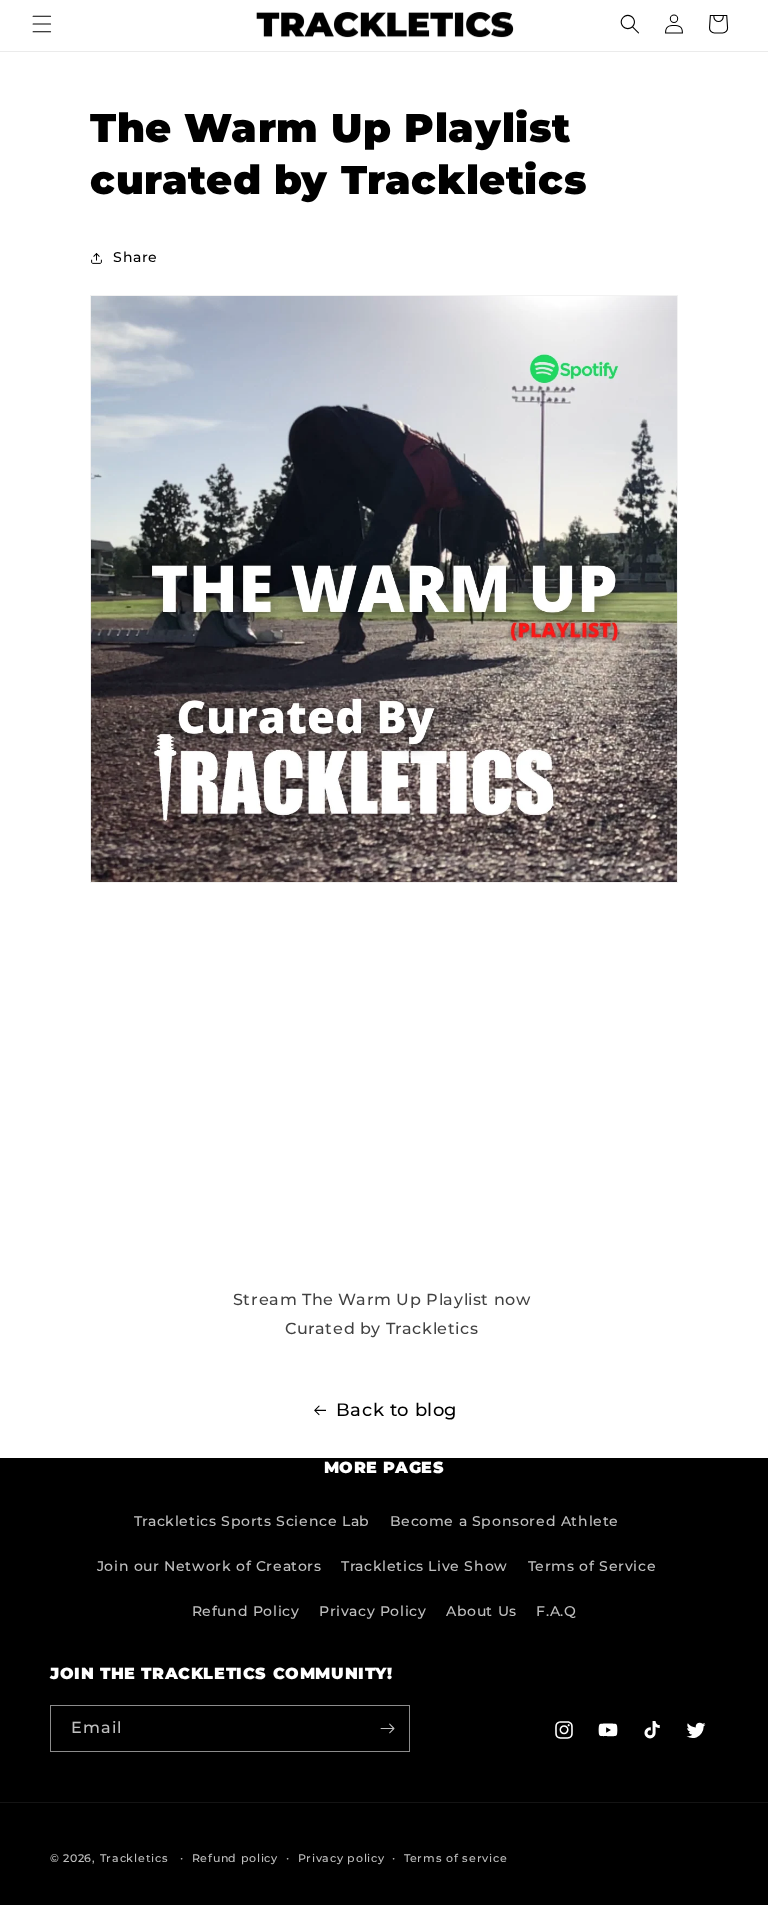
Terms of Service (592, 1566)
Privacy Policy (372, 1611)
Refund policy (235, 1858)
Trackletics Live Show (424, 1566)
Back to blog (396, 1410)
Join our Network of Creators (209, 1566)
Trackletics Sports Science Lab (252, 1521)
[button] (42, 24)
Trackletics (134, 1858)
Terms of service (455, 1858)
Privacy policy (341, 1858)
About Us (481, 1611)
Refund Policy (246, 1611)
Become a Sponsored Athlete (505, 1521)
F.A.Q (556, 1611)
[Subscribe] (387, 1728)
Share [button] (135, 257)
